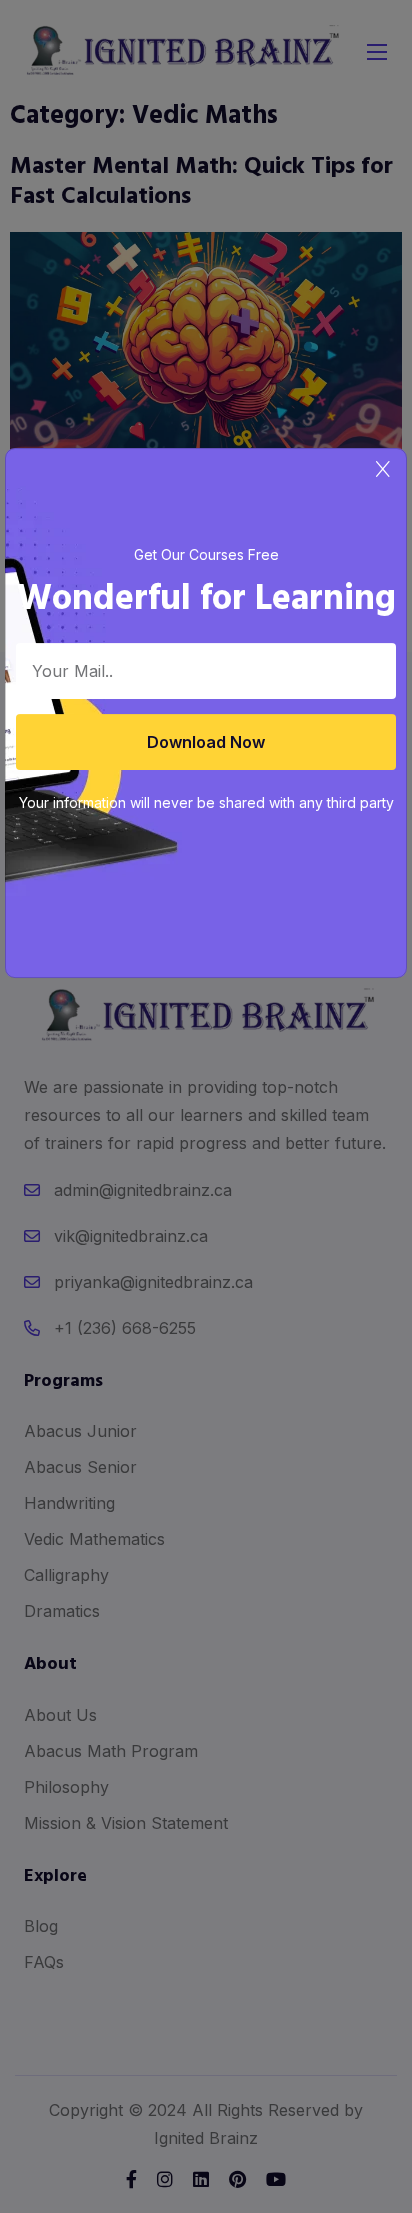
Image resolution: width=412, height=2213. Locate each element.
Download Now (206, 742)
